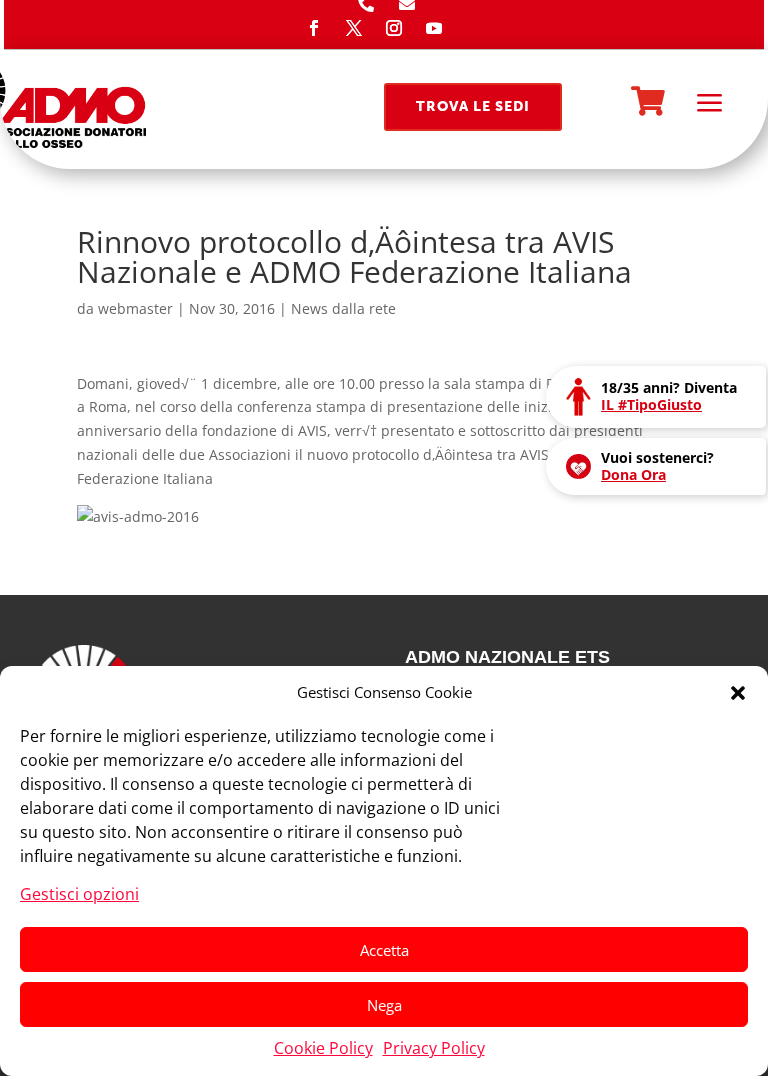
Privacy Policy (434, 1048)
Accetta (384, 950)
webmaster (135, 308)
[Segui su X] (354, 28)
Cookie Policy (323, 1048)
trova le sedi (473, 106)
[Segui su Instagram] (394, 28)
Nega (384, 1005)
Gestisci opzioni (79, 894)
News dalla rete (343, 308)
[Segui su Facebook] (314, 28)
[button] (738, 693)
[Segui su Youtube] (434, 28)
